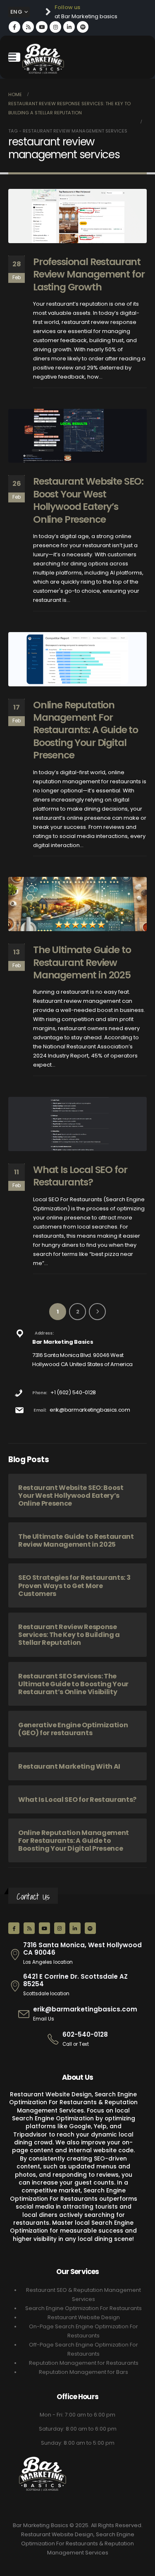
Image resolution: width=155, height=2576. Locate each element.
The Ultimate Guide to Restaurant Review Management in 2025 (82, 962)
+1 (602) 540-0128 (73, 1392)
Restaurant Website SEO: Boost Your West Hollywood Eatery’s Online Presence (88, 500)
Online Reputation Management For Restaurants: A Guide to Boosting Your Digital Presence (86, 730)
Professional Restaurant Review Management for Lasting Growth (89, 274)
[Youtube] (42, 27)
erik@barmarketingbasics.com (90, 1410)
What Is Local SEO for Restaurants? (80, 1176)
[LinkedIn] (69, 27)
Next (97, 1312)
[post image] (77, 216)
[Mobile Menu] (14, 57)
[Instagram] (55, 27)
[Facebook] (14, 27)
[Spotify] (83, 27)
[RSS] (28, 27)
